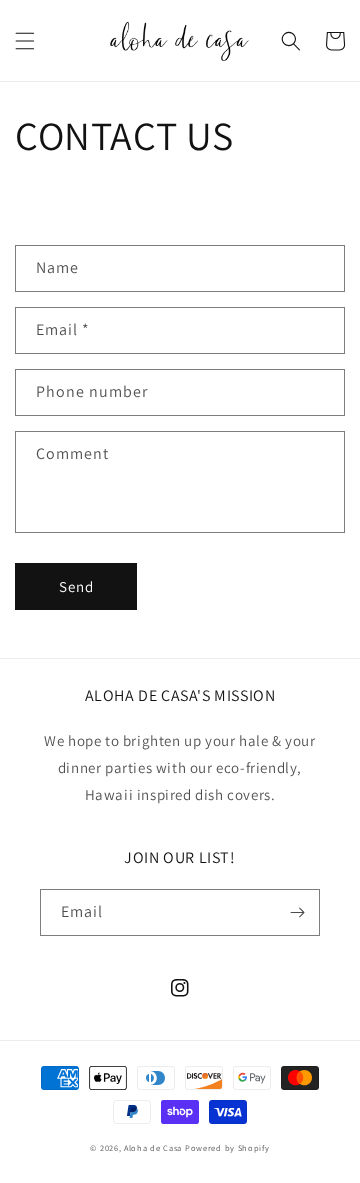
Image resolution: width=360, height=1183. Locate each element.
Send (76, 586)
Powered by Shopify (227, 1147)
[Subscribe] (297, 912)
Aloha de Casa (153, 1147)
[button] (25, 41)
